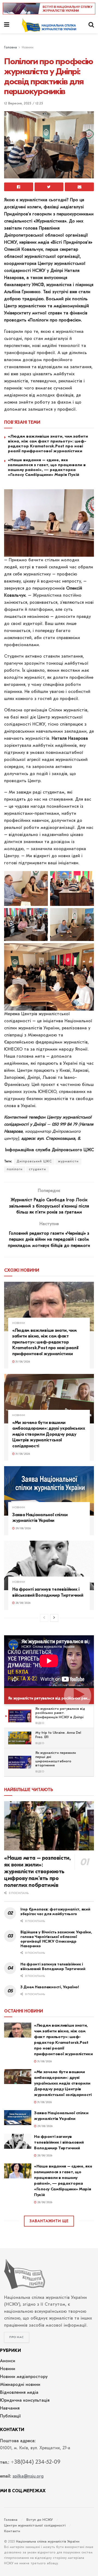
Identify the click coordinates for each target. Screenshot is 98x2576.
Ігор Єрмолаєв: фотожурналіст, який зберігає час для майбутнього (55, 1912)
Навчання (10, 2408)
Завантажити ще (49, 2221)
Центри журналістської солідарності (35, 2526)
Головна (10, 48)
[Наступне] (54, 1618)
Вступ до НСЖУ (40, 2520)
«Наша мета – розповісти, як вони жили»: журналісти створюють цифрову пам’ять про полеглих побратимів (37, 1871)
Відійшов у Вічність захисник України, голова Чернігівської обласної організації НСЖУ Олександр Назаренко (56, 1939)
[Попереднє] (44, 1618)
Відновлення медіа (19, 2393)
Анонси (8, 2361)
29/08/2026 (23, 1529)
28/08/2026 (23, 1603)
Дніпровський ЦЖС (34, 1162)
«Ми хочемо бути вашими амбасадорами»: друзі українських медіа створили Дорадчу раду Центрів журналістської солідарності (49, 1434)
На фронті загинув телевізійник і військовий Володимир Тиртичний (53, 1967)
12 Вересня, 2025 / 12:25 (24, 103)
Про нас (17, 2337)
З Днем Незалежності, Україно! (50, 1987)
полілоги (15, 1169)
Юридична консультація (25, 2401)
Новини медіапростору (24, 2377)
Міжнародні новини (20, 2385)
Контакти (12, 2531)
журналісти (68, 1162)
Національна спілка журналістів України (48, 2542)
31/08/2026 (22, 1362)
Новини (28, 48)
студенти (37, 1169)
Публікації (10, 2416)
